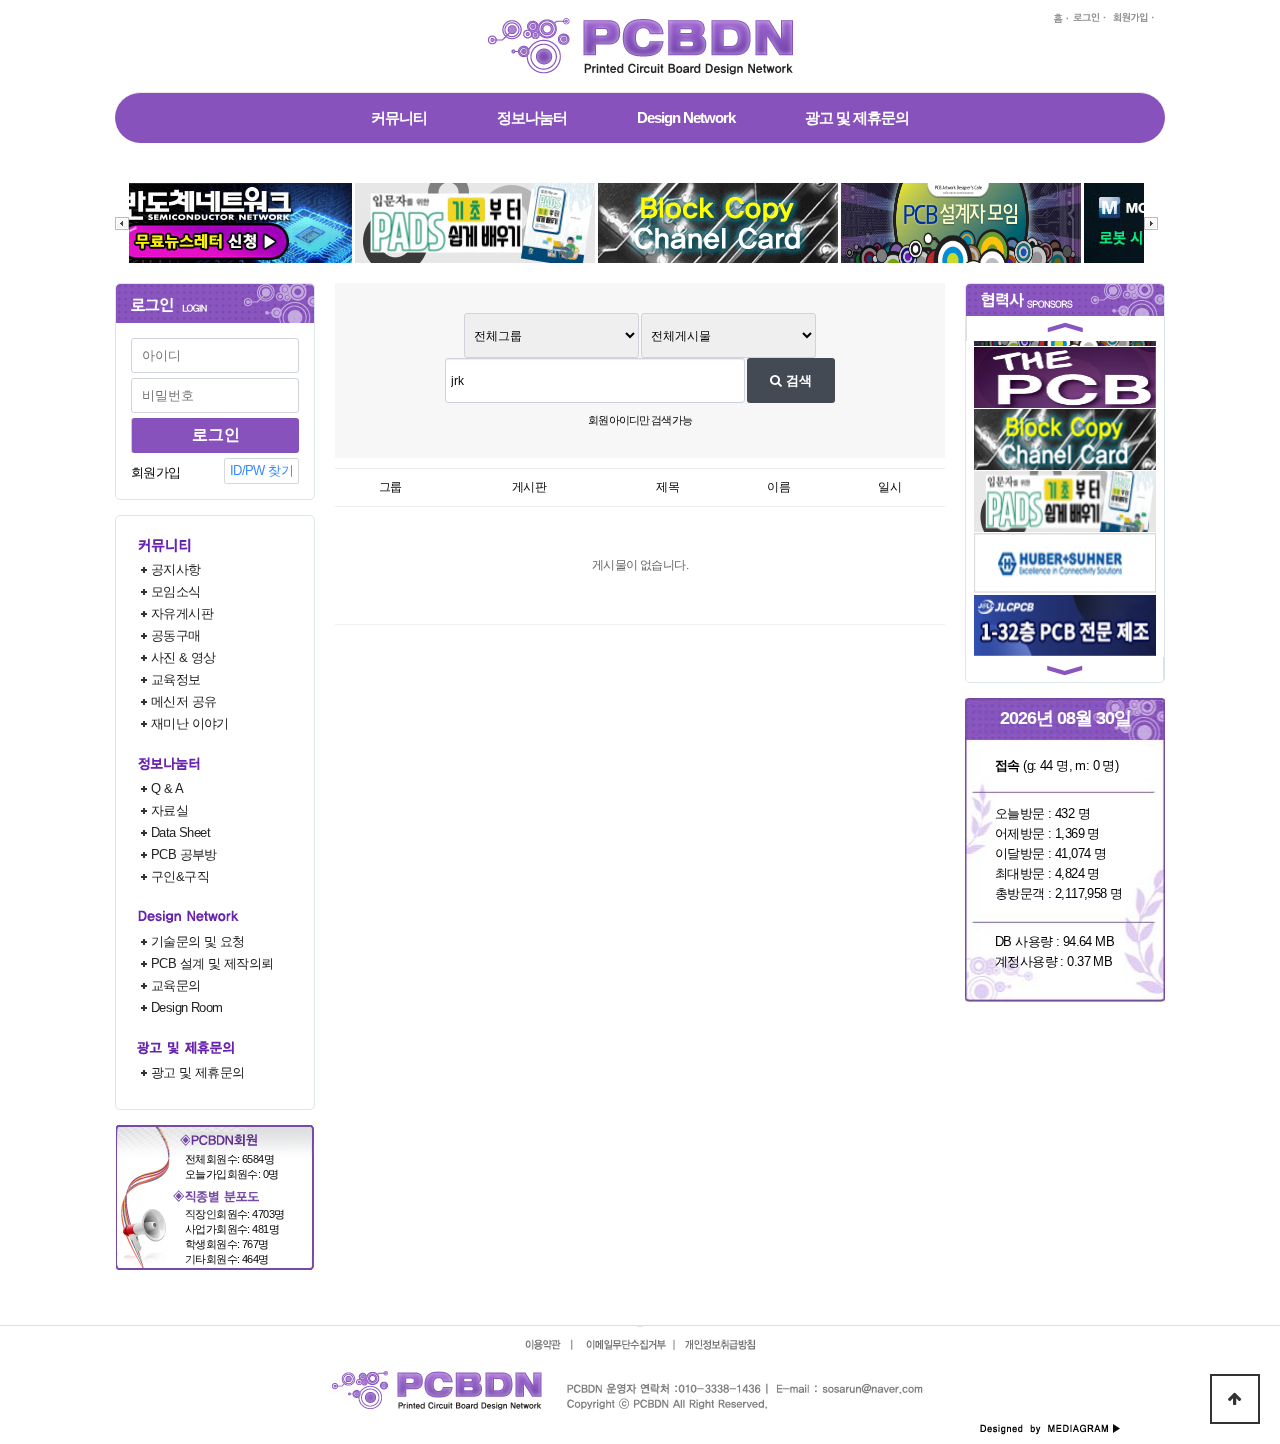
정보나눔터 (532, 117)
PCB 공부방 (184, 854)
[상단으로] (1235, 1399)
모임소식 (176, 591)
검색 (797, 380)
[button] (1065, 331)
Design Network (686, 117)
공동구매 (176, 635)
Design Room (187, 1007)
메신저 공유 (183, 701)
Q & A (167, 788)
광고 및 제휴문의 (857, 117)
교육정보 (176, 679)
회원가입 (156, 472)
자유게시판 (182, 613)
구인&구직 (180, 876)
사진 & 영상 (183, 657)
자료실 (169, 810)
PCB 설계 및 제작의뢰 (212, 963)
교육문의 (176, 985)
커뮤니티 (399, 117)
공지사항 (176, 569)
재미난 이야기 (190, 723)
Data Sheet (180, 832)
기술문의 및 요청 (198, 941)
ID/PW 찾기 (261, 470)
